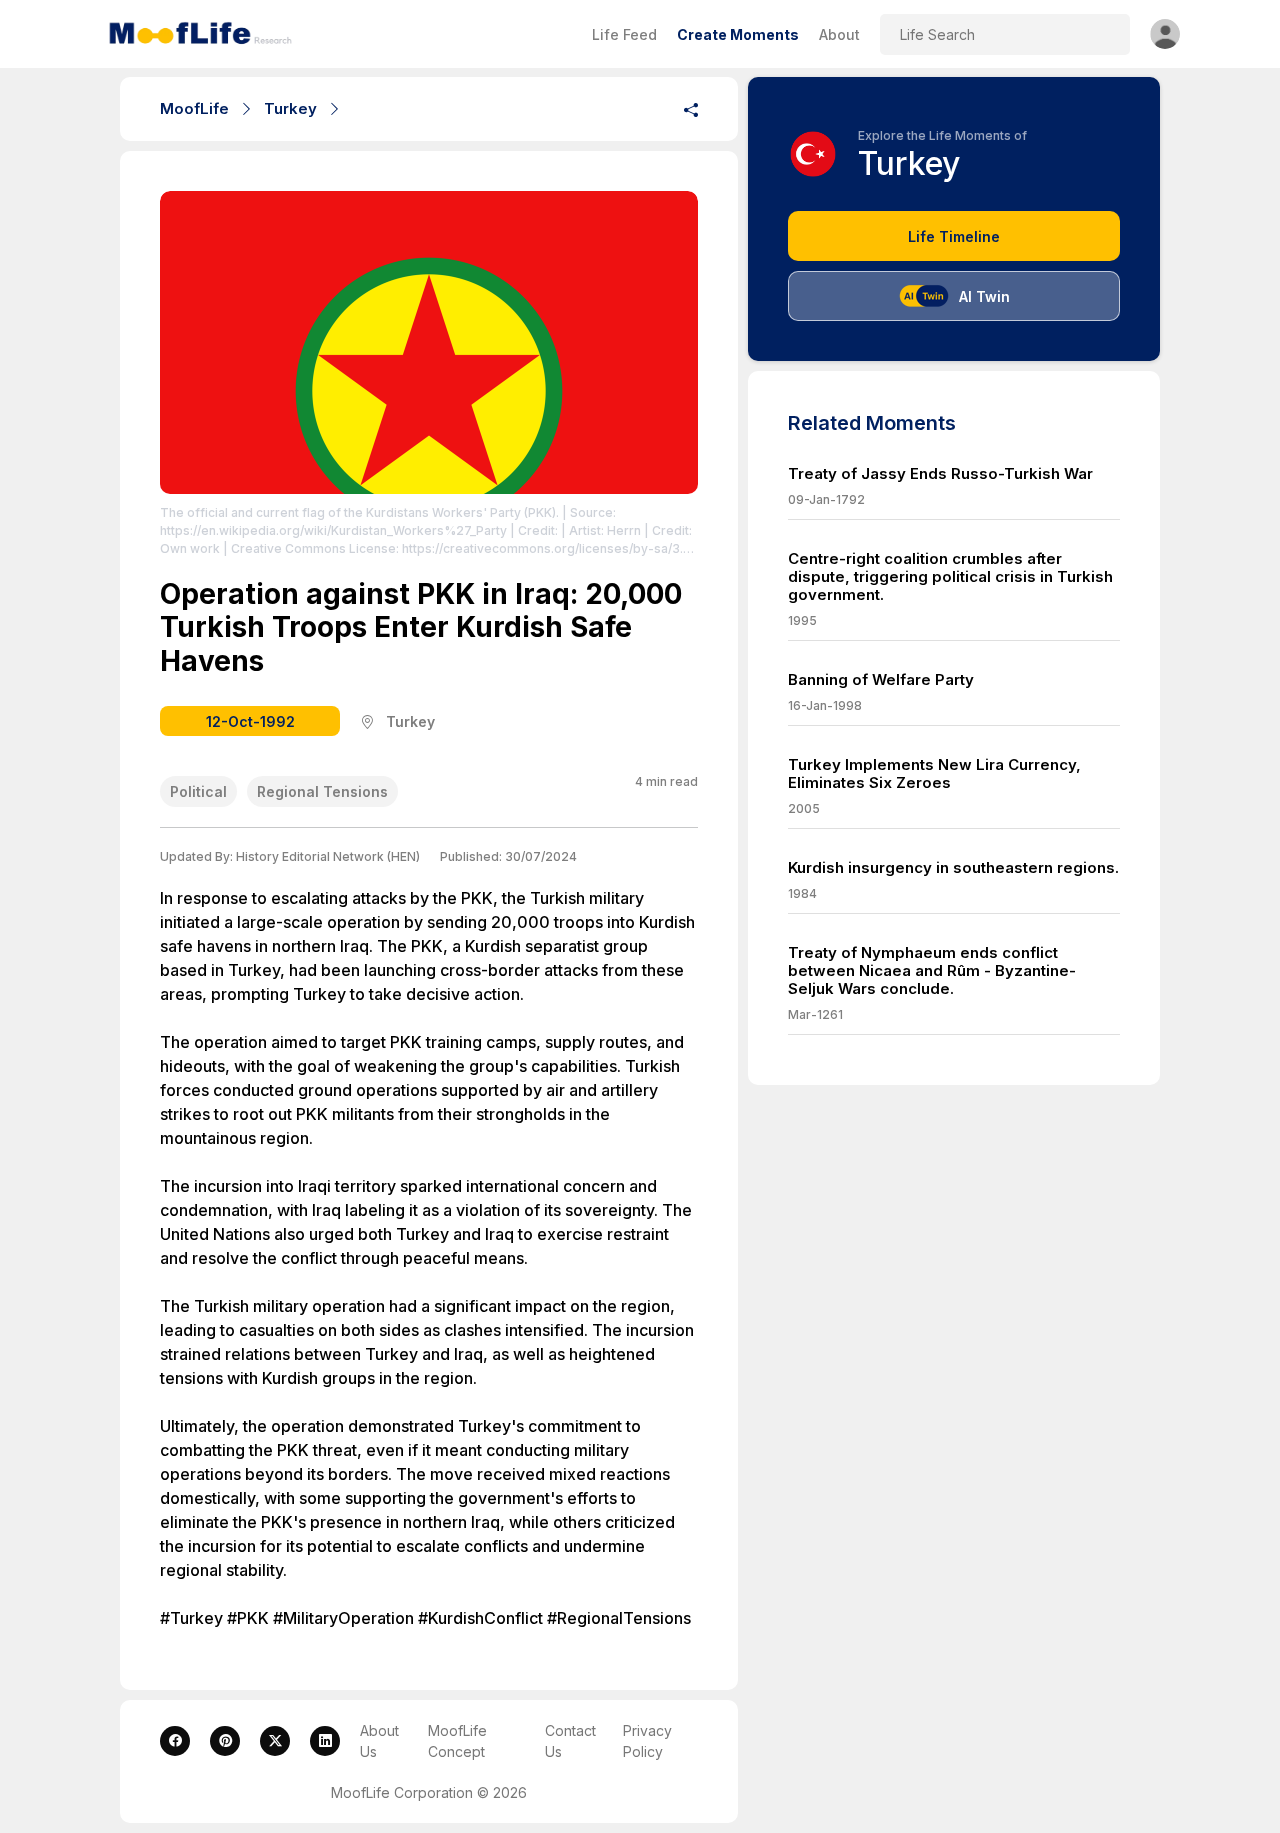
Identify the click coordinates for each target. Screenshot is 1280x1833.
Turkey (290, 108)
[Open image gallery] (429, 342)
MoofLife (194, 108)
